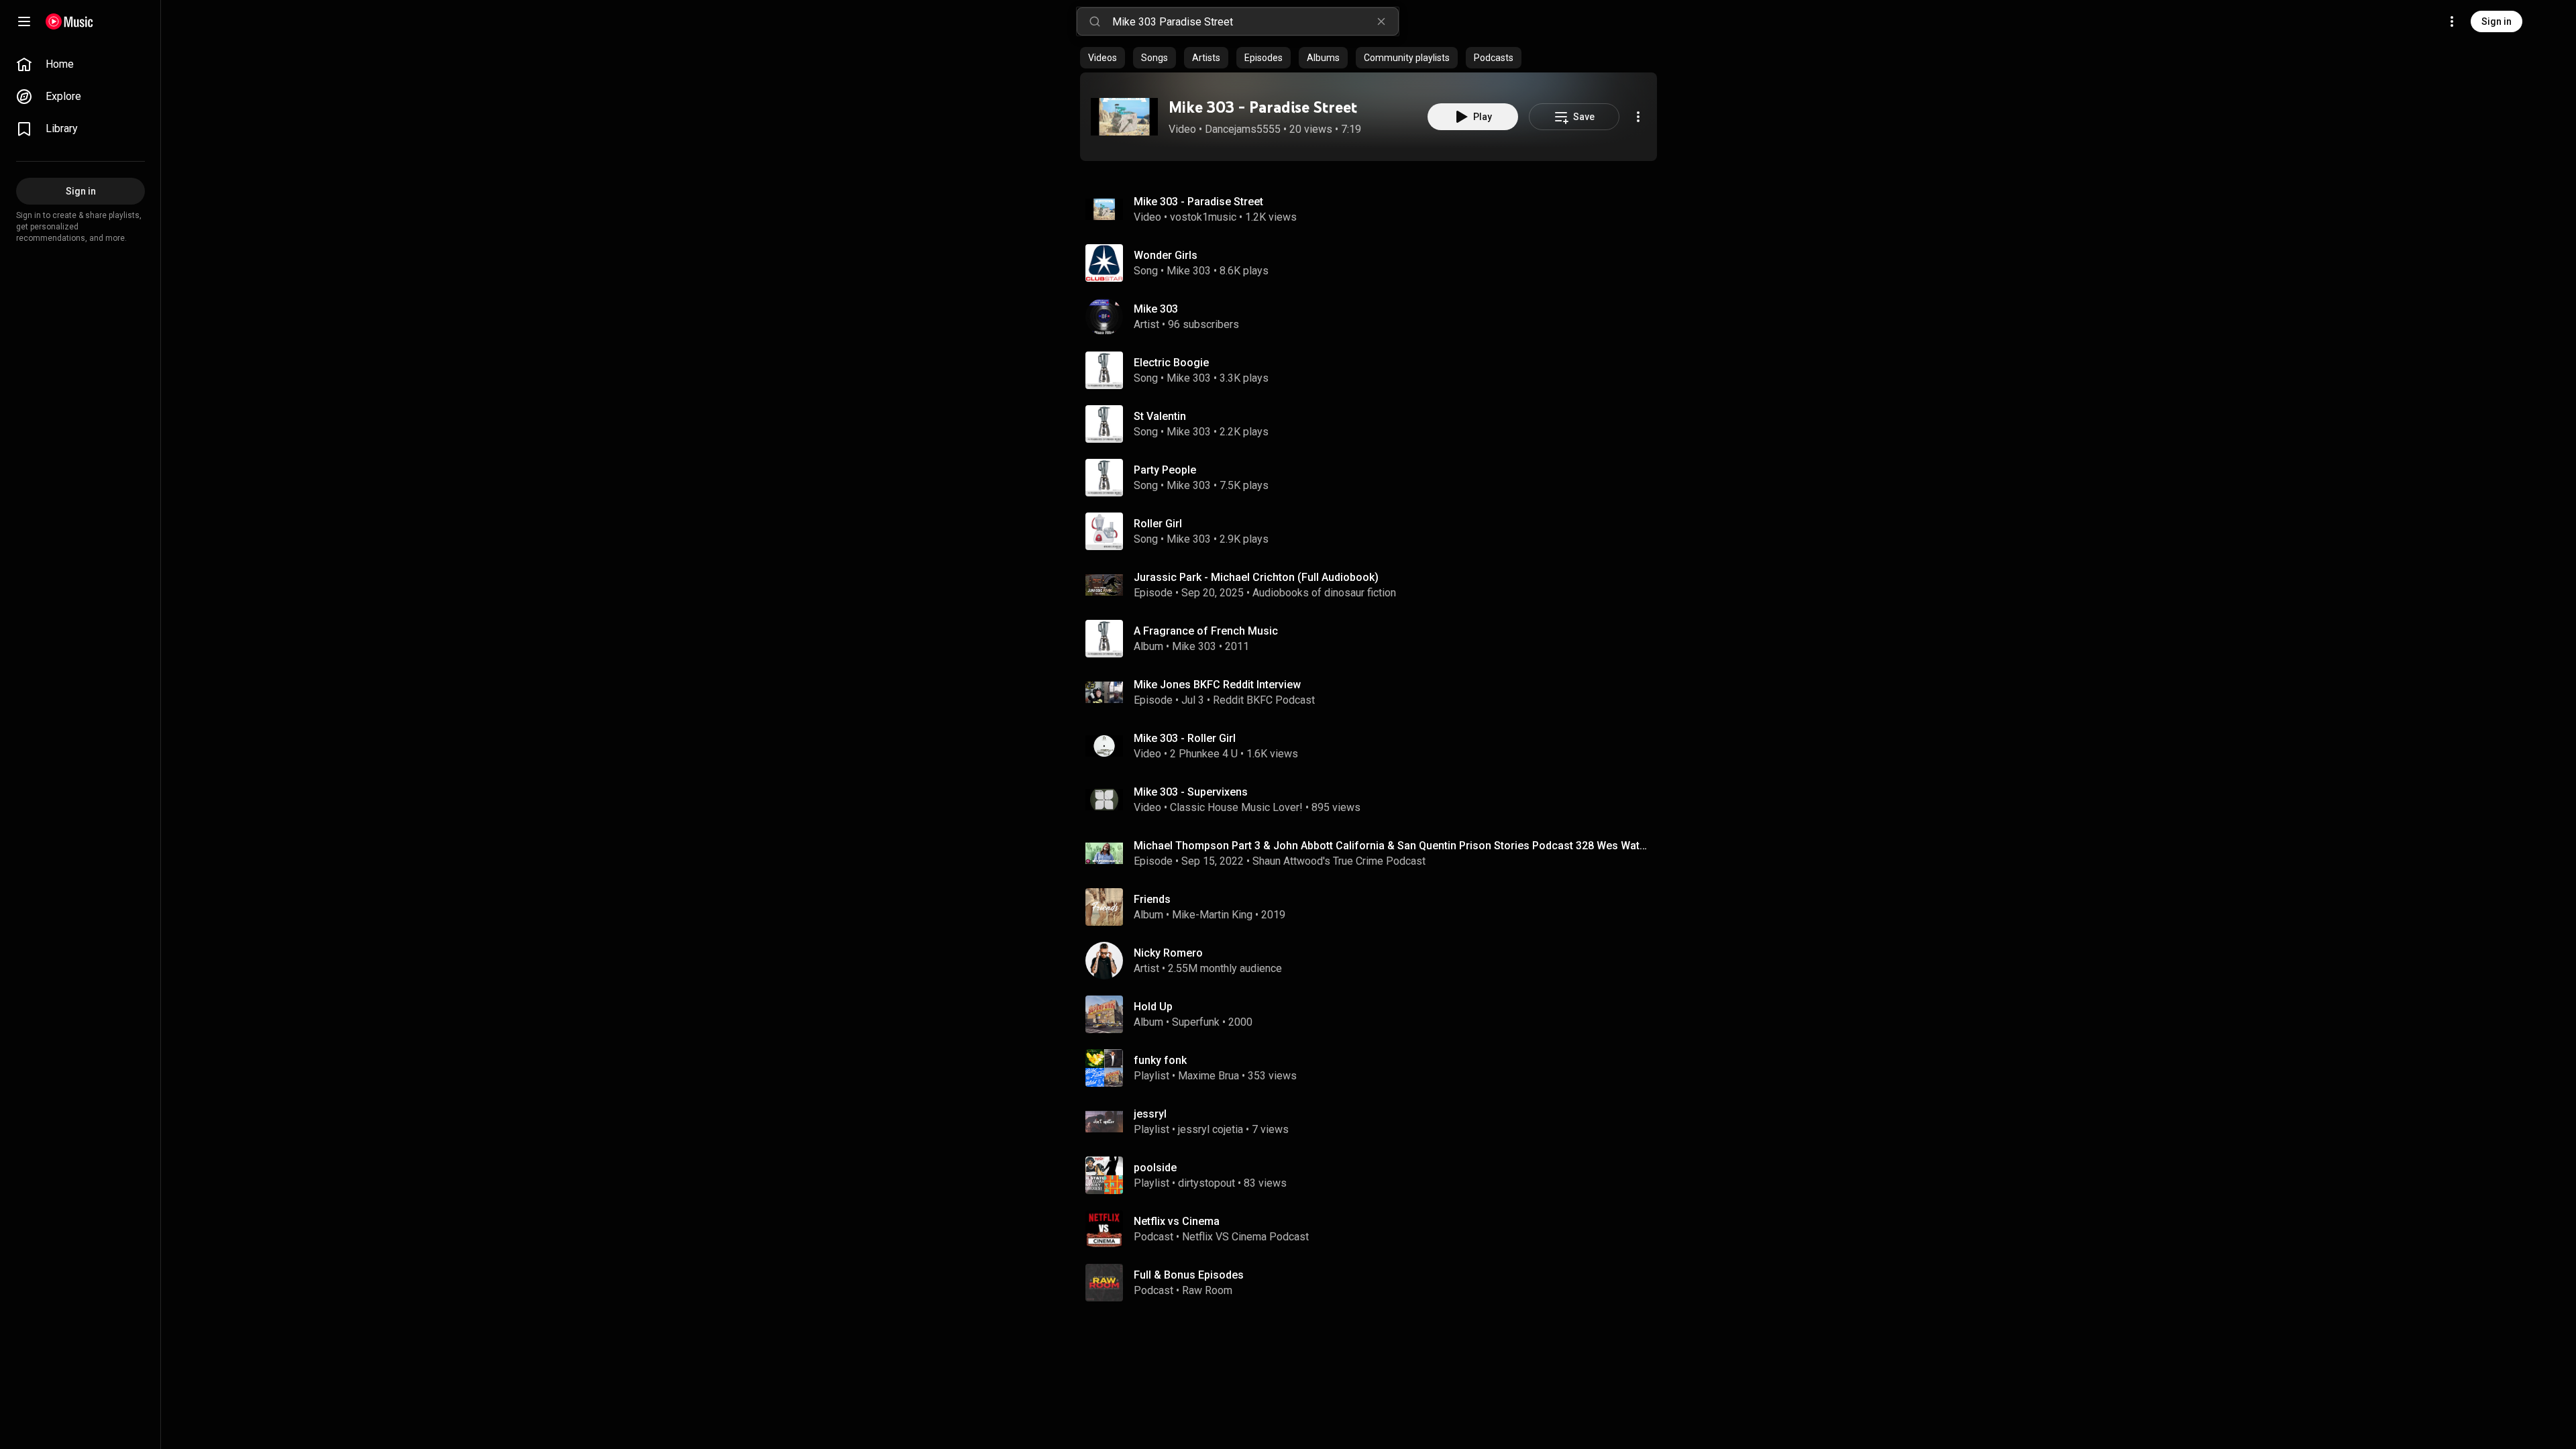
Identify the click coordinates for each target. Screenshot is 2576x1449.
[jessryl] (1374, 1122)
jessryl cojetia (1211, 1129)
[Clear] (1381, 21)
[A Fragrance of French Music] (1374, 639)
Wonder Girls (1166, 255)
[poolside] (1374, 1175)
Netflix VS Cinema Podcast (1245, 1237)
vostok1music (1203, 217)
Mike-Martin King (1212, 915)
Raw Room (1207, 1290)
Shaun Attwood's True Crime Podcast (1339, 861)
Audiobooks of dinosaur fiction (1324, 593)
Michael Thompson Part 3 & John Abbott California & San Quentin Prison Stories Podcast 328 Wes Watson (1393, 846)
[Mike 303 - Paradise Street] (1124, 117)
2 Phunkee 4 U (1204, 754)
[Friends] (1374, 907)
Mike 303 (1189, 271)
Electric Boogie (1171, 363)
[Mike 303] (1374, 317)
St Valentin (1160, 416)
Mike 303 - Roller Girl (1185, 738)
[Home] (69, 21)
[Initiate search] (1095, 21)
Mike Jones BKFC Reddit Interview (1217, 685)
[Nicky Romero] (1374, 961)
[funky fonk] (1374, 1068)
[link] (80, 64)
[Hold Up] (1374, 1014)
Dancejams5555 (1243, 129)
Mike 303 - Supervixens (1191, 792)
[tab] (1103, 58)
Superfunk (1196, 1022)
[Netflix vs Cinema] (1374, 1229)
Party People (1165, 470)
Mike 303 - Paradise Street (1263, 107)
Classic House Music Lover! (1236, 807)
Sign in (2497, 21)
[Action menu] (1638, 117)
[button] (1124, 117)
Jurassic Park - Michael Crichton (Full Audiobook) (1256, 577)
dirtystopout (1206, 1183)
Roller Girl (1158, 524)
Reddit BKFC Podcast (1264, 700)
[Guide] (24, 21)
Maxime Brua (1209, 1076)
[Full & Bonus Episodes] (1374, 1283)
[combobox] (1255, 21)
